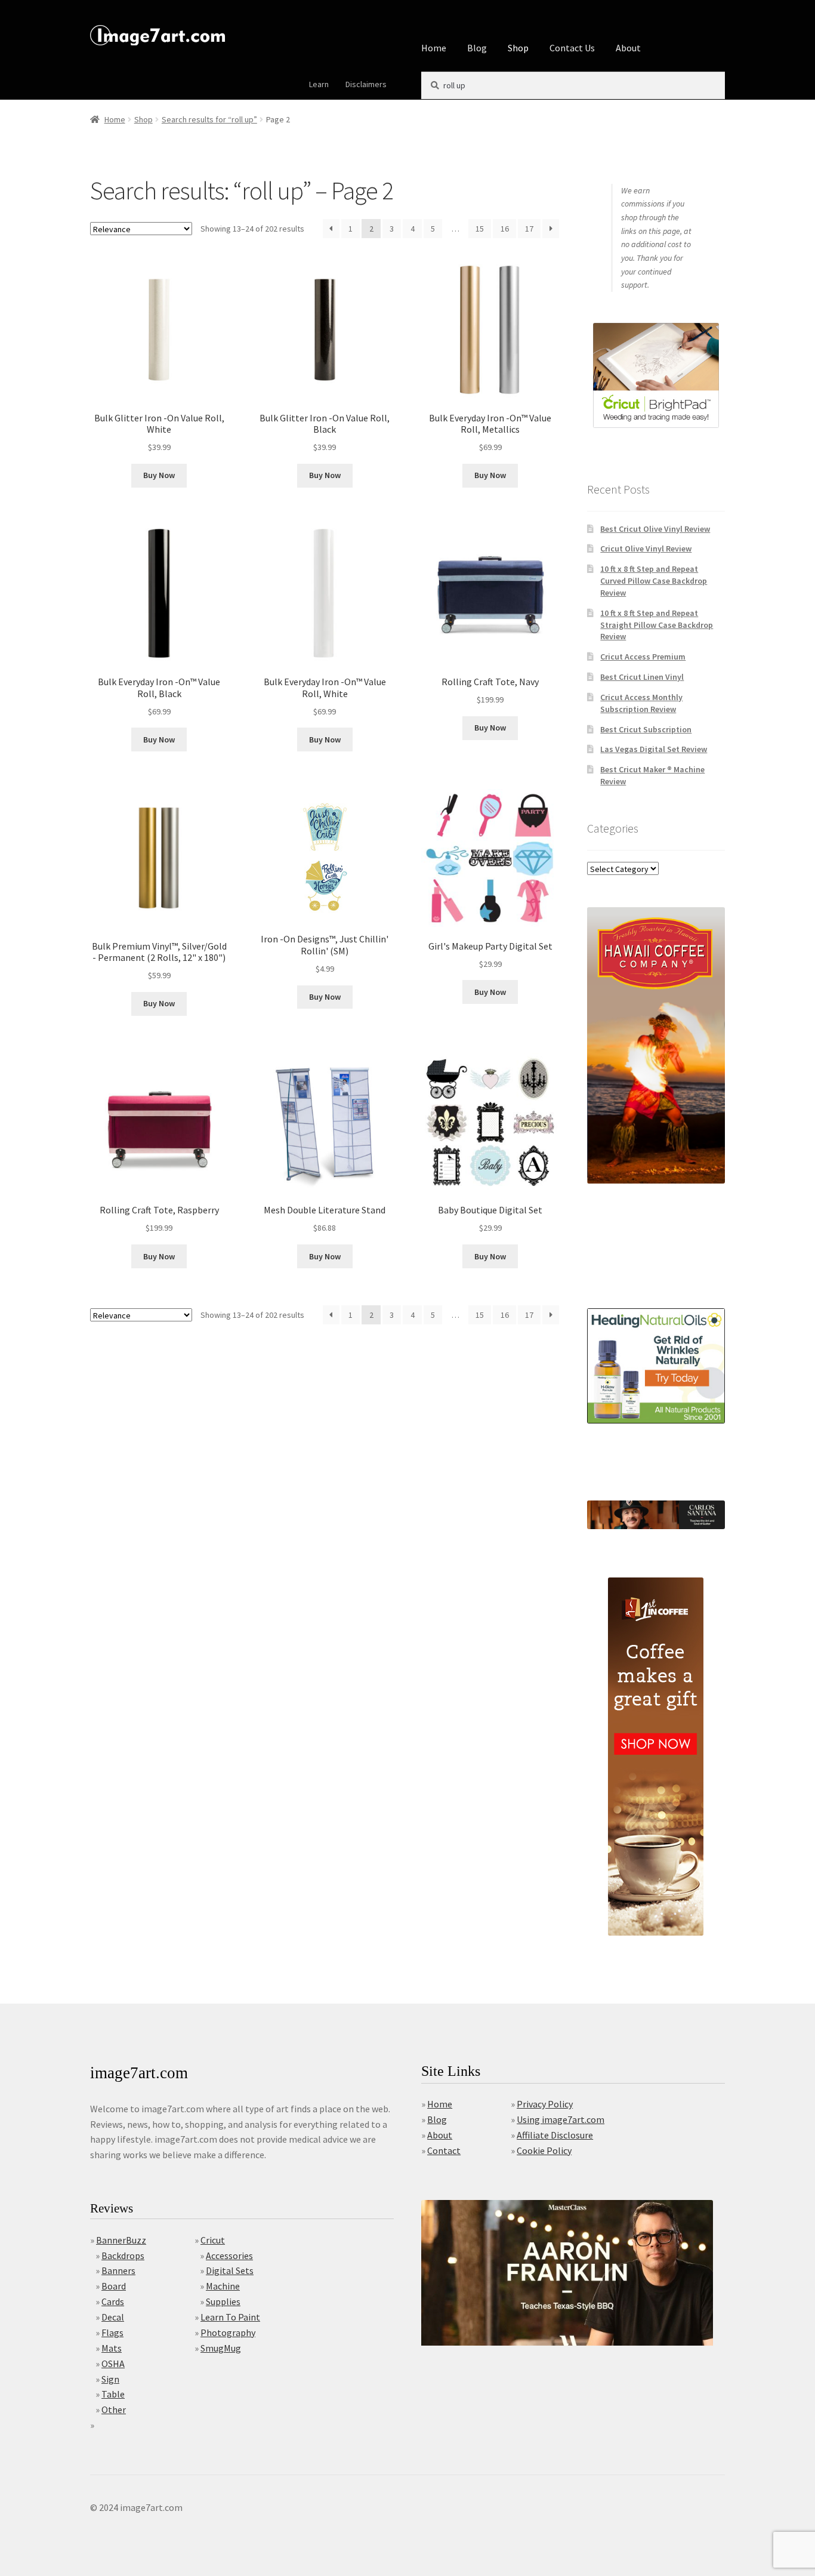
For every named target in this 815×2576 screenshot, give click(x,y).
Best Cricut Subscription (646, 729)
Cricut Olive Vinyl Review (646, 549)
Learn (319, 84)
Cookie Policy (544, 2150)
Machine (223, 2286)
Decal (113, 2317)
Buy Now (159, 475)
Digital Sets (230, 2270)
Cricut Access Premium (643, 657)
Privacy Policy (545, 2104)
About (628, 48)
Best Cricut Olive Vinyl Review (655, 529)
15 (480, 229)
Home (434, 48)
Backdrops (123, 2255)
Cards (113, 2301)
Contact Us (572, 48)
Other (114, 2409)
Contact (444, 2150)
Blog (477, 48)
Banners (118, 2270)
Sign (110, 2379)
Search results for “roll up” (209, 119)
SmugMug (221, 2348)
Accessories (229, 2255)
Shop (518, 48)
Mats (112, 2348)
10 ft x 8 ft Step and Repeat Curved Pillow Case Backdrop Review (654, 581)
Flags (112, 2332)
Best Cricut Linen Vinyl (642, 677)
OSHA (113, 2364)
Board (114, 2286)
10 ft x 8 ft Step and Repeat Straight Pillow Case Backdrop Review (657, 625)
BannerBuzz (121, 2240)
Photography (228, 2332)
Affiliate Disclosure (555, 2135)
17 (529, 229)
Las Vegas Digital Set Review (654, 749)
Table (113, 2394)
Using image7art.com (561, 2119)
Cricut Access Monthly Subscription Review (641, 703)
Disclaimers (366, 84)
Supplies (223, 2301)
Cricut (213, 2240)
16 (505, 229)
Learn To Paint (230, 2317)
